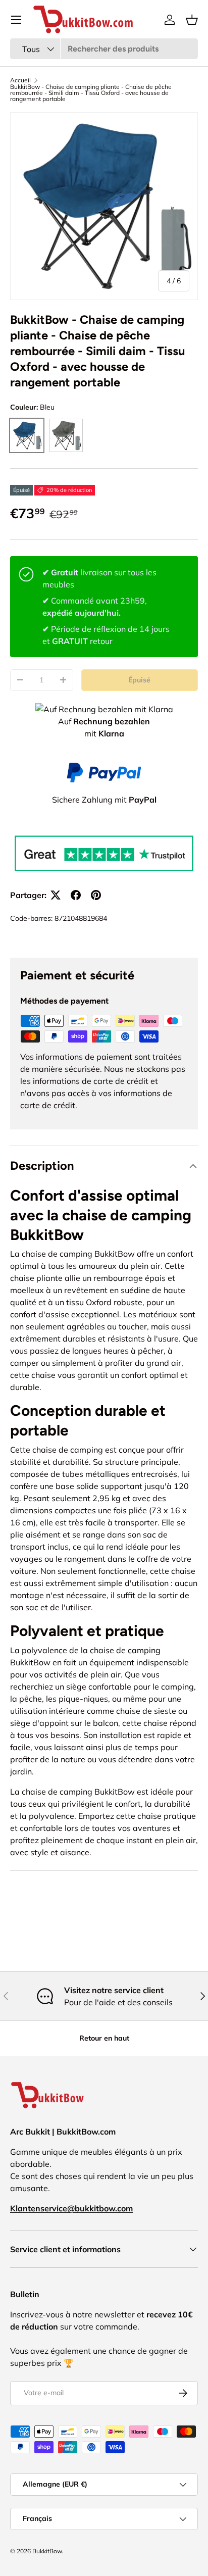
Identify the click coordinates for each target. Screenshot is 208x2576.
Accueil (20, 80)
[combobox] (104, 49)
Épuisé (139, 680)
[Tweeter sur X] (56, 895)
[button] (192, 20)
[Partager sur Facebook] (76, 895)
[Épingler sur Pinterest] (96, 895)
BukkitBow (47, 2551)
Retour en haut (104, 2038)
